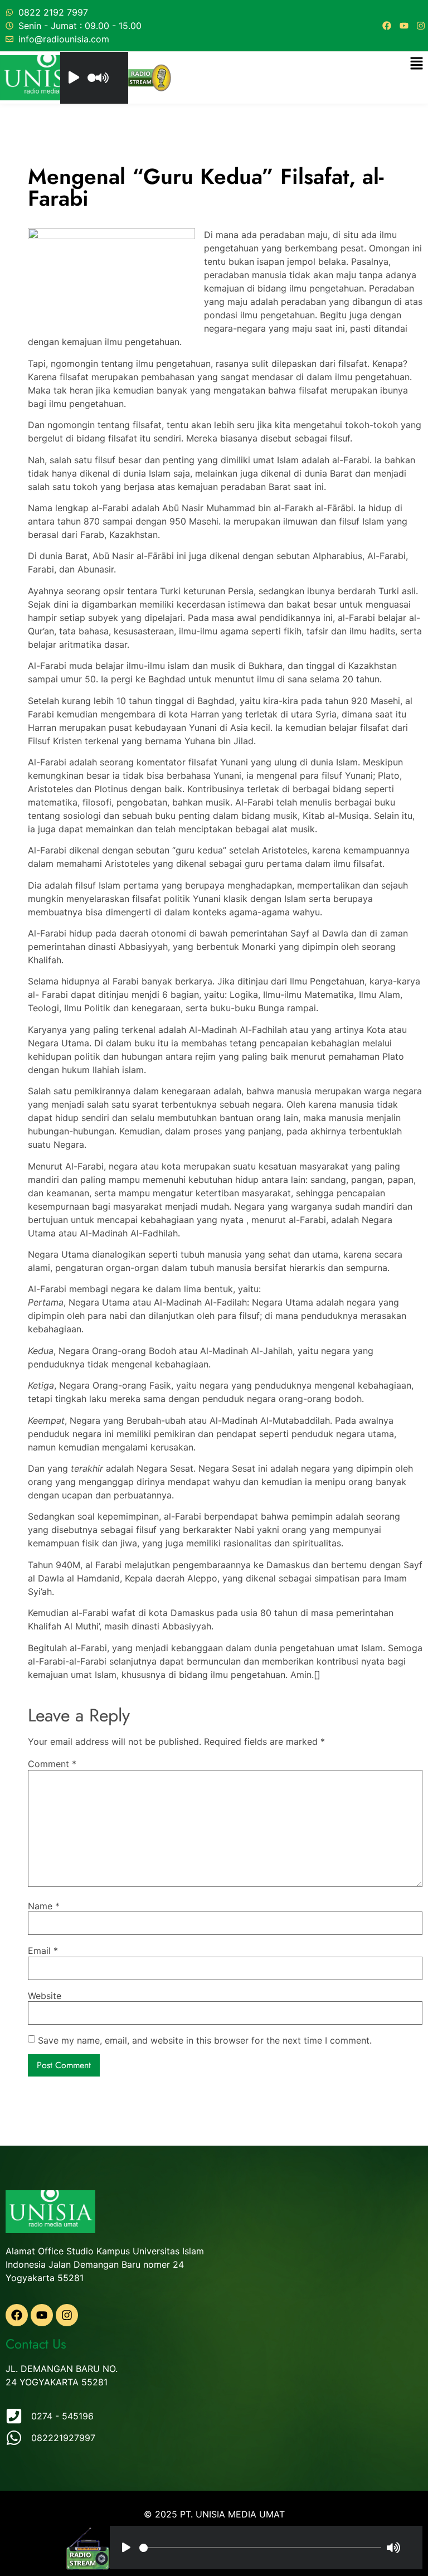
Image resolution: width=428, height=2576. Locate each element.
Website (45, 1996)
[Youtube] (404, 26)
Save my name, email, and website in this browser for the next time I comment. (205, 2040)
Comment (52, 1764)
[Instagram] (421, 26)
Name (44, 1906)
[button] (417, 64)
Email (43, 1951)
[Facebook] (387, 26)
